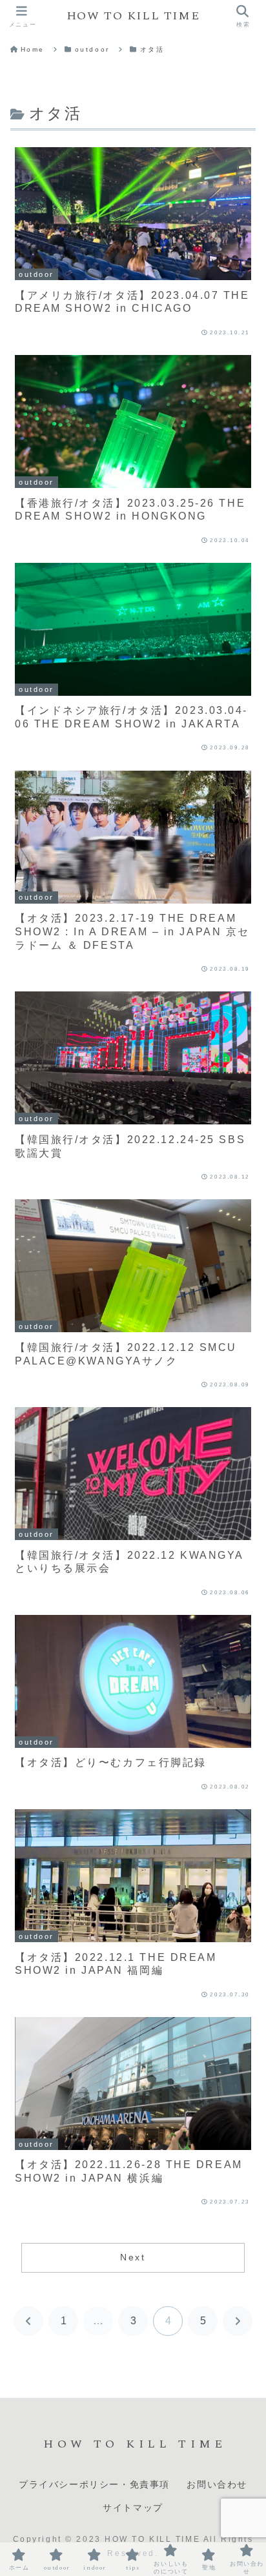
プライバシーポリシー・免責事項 (94, 2485)
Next (133, 2257)
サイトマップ (133, 2508)
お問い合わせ (217, 2485)
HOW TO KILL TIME (133, 16)
